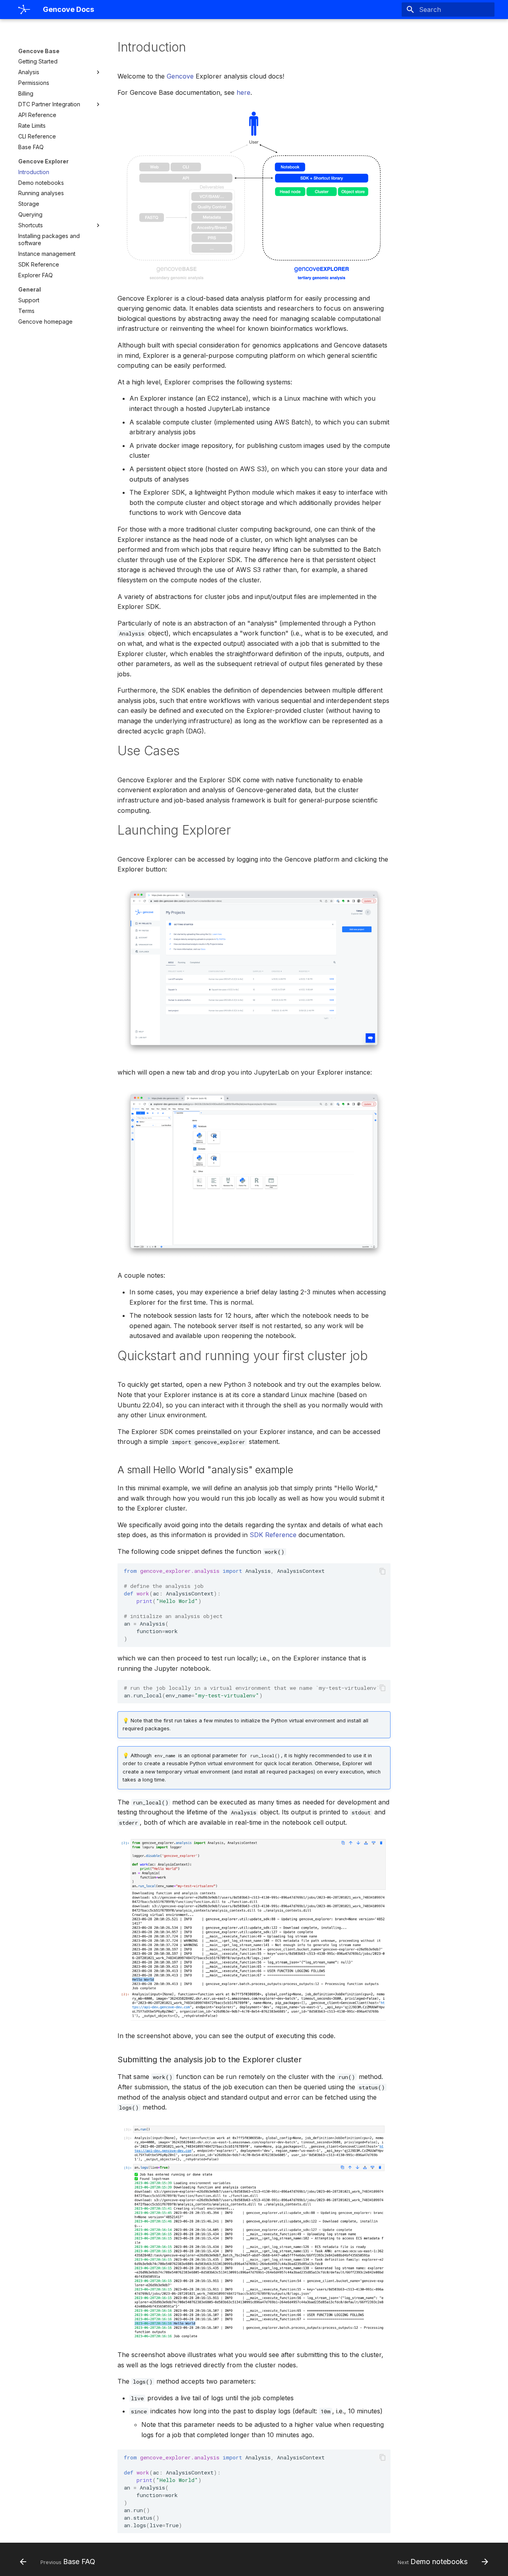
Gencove (180, 76)
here (243, 92)
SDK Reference (273, 1535)
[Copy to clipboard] (383, 1571)
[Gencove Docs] (24, 10)
